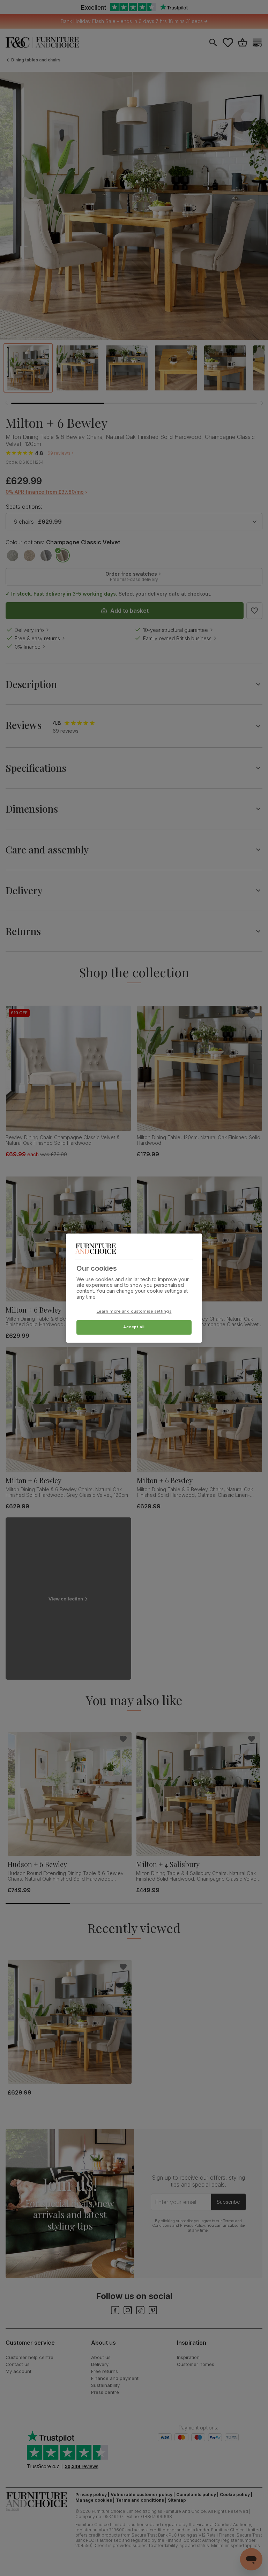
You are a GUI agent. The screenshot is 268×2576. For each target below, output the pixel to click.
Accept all (134, 1327)
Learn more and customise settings (134, 1311)
